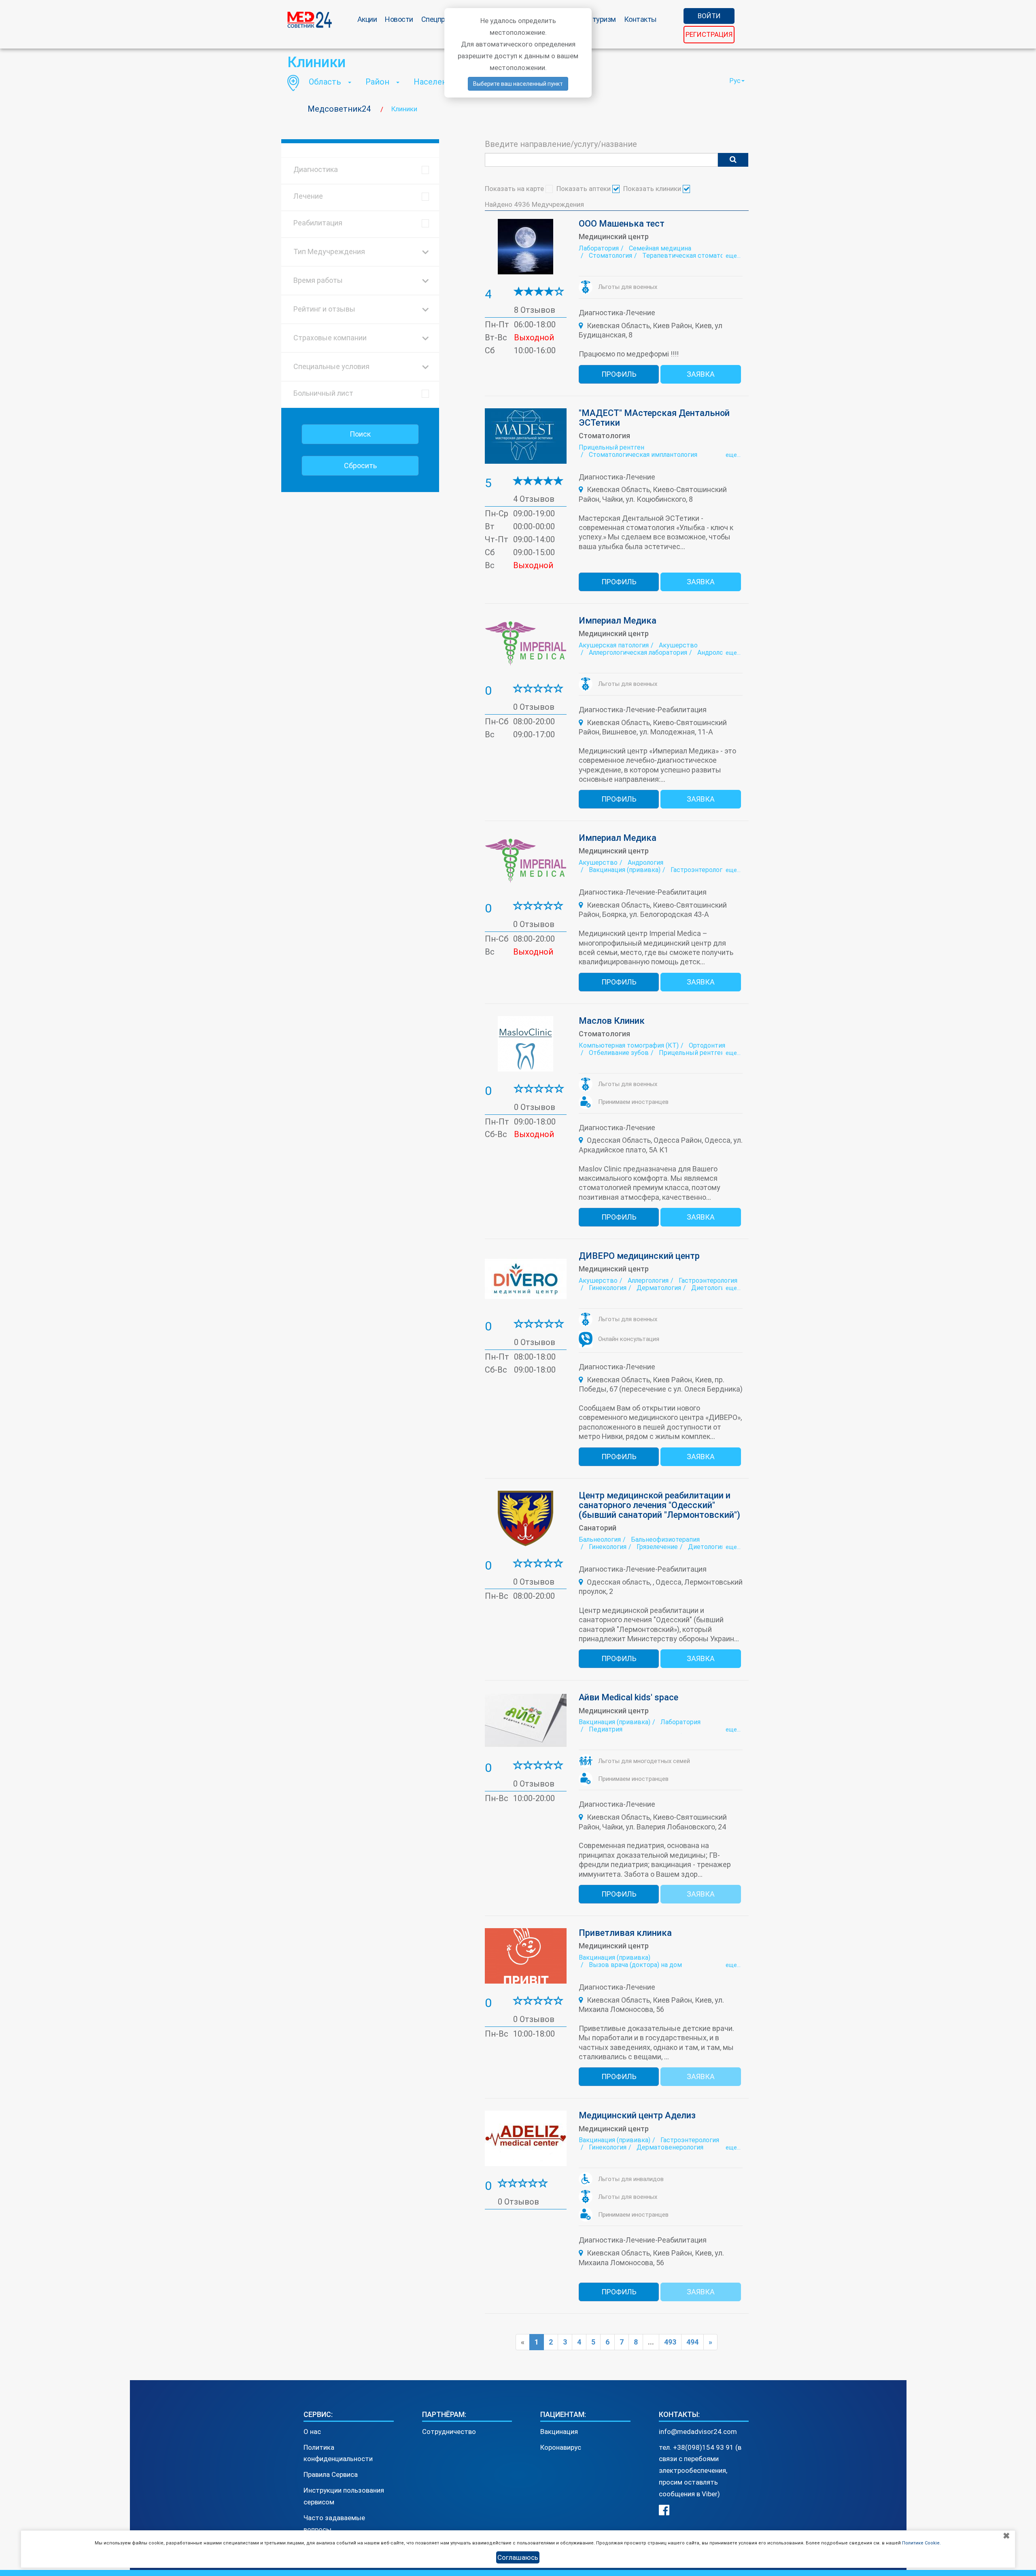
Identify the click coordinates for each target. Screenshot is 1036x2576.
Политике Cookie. (921, 2543)
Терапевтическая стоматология (691, 256)
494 (692, 2342)
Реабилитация (318, 223)
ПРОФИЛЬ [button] (619, 374)
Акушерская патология (614, 645)
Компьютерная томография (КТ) (629, 1045)
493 (670, 2342)
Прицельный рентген (611, 447)
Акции (367, 19)
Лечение (308, 196)
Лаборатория (599, 248)
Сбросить (360, 466)
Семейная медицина (660, 248)
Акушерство (678, 645)
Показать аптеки (584, 189)
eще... (733, 256)
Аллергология (648, 1281)
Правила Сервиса (331, 2474)
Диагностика (316, 169)
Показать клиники (653, 189)
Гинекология (608, 1288)
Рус (735, 81)
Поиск (360, 434)
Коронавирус (561, 2447)
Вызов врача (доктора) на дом (635, 1965)
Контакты (640, 19)
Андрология (715, 652)
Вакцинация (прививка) (625, 870)
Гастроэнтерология (700, 870)
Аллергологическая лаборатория (638, 652)
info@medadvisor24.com (698, 2432)
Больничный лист (323, 393)
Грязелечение (657, 1547)
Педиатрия (606, 1729)
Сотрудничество (449, 2432)
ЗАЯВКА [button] (701, 374)
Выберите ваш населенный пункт (518, 84)
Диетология (709, 1288)
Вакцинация (559, 2432)
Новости (399, 19)
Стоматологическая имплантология (643, 455)
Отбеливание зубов (619, 1053)
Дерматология (659, 1288)
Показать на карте (515, 189)
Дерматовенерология (670, 2147)
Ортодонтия (707, 1045)
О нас (312, 2432)
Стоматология (610, 256)
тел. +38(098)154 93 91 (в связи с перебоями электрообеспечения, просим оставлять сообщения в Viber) (700, 2471)
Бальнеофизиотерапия (665, 1539)
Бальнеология (600, 1539)
